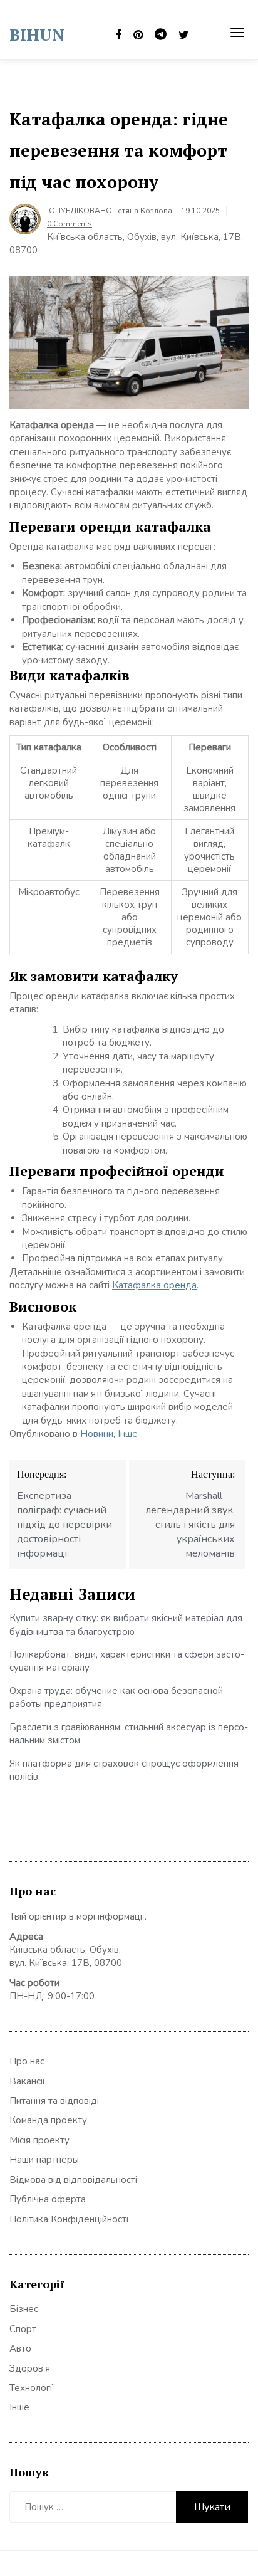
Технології (32, 2388)
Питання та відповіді (54, 2101)
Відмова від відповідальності (73, 2180)
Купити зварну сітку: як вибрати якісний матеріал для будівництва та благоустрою (126, 1625)
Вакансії (27, 2081)
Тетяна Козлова (143, 211)
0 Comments (70, 224)
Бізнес (24, 2309)
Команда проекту (48, 2120)
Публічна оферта (48, 2199)
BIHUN (37, 34)
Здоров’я (30, 2368)
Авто (20, 2348)
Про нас (27, 2061)
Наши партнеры (44, 2160)
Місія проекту (39, 2140)
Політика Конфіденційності (69, 2219)
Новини (97, 1434)
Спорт (23, 2329)
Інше (128, 1434)
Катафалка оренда (154, 1285)
